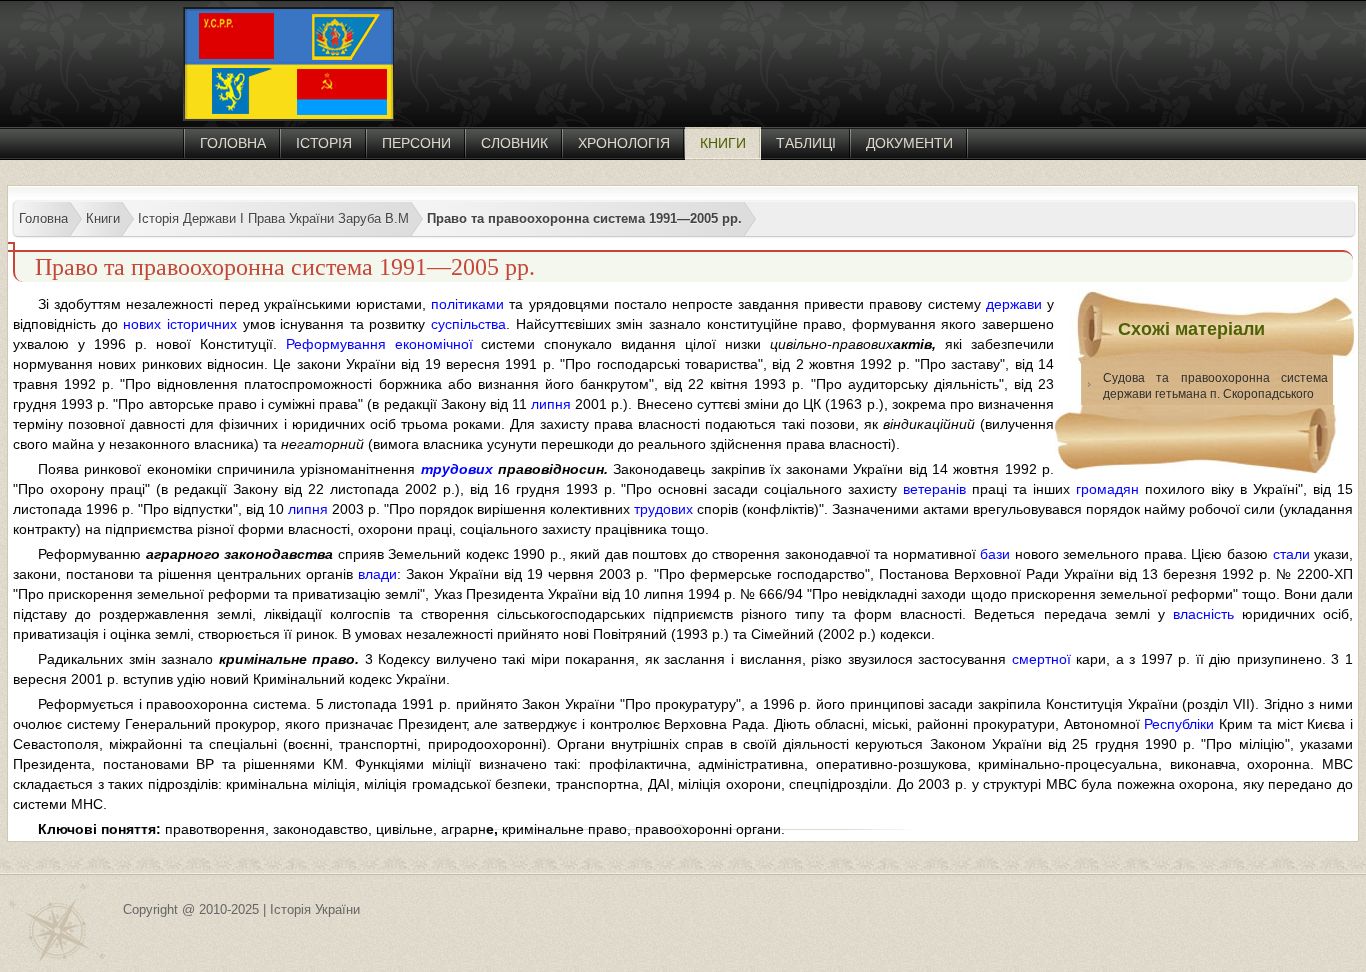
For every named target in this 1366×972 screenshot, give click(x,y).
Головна (233, 143)
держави (1014, 304)
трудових (457, 469)
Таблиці (806, 143)
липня (551, 404)
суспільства (468, 324)
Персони (416, 143)
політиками (467, 304)
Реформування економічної (379, 344)
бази (995, 554)
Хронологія (624, 143)
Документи (909, 143)
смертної (1041, 659)
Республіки (1179, 724)
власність (1203, 614)
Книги (723, 143)
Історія (324, 143)
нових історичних (180, 324)
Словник (514, 143)
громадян (1107, 489)
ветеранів (934, 489)
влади (377, 574)
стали (1291, 554)
